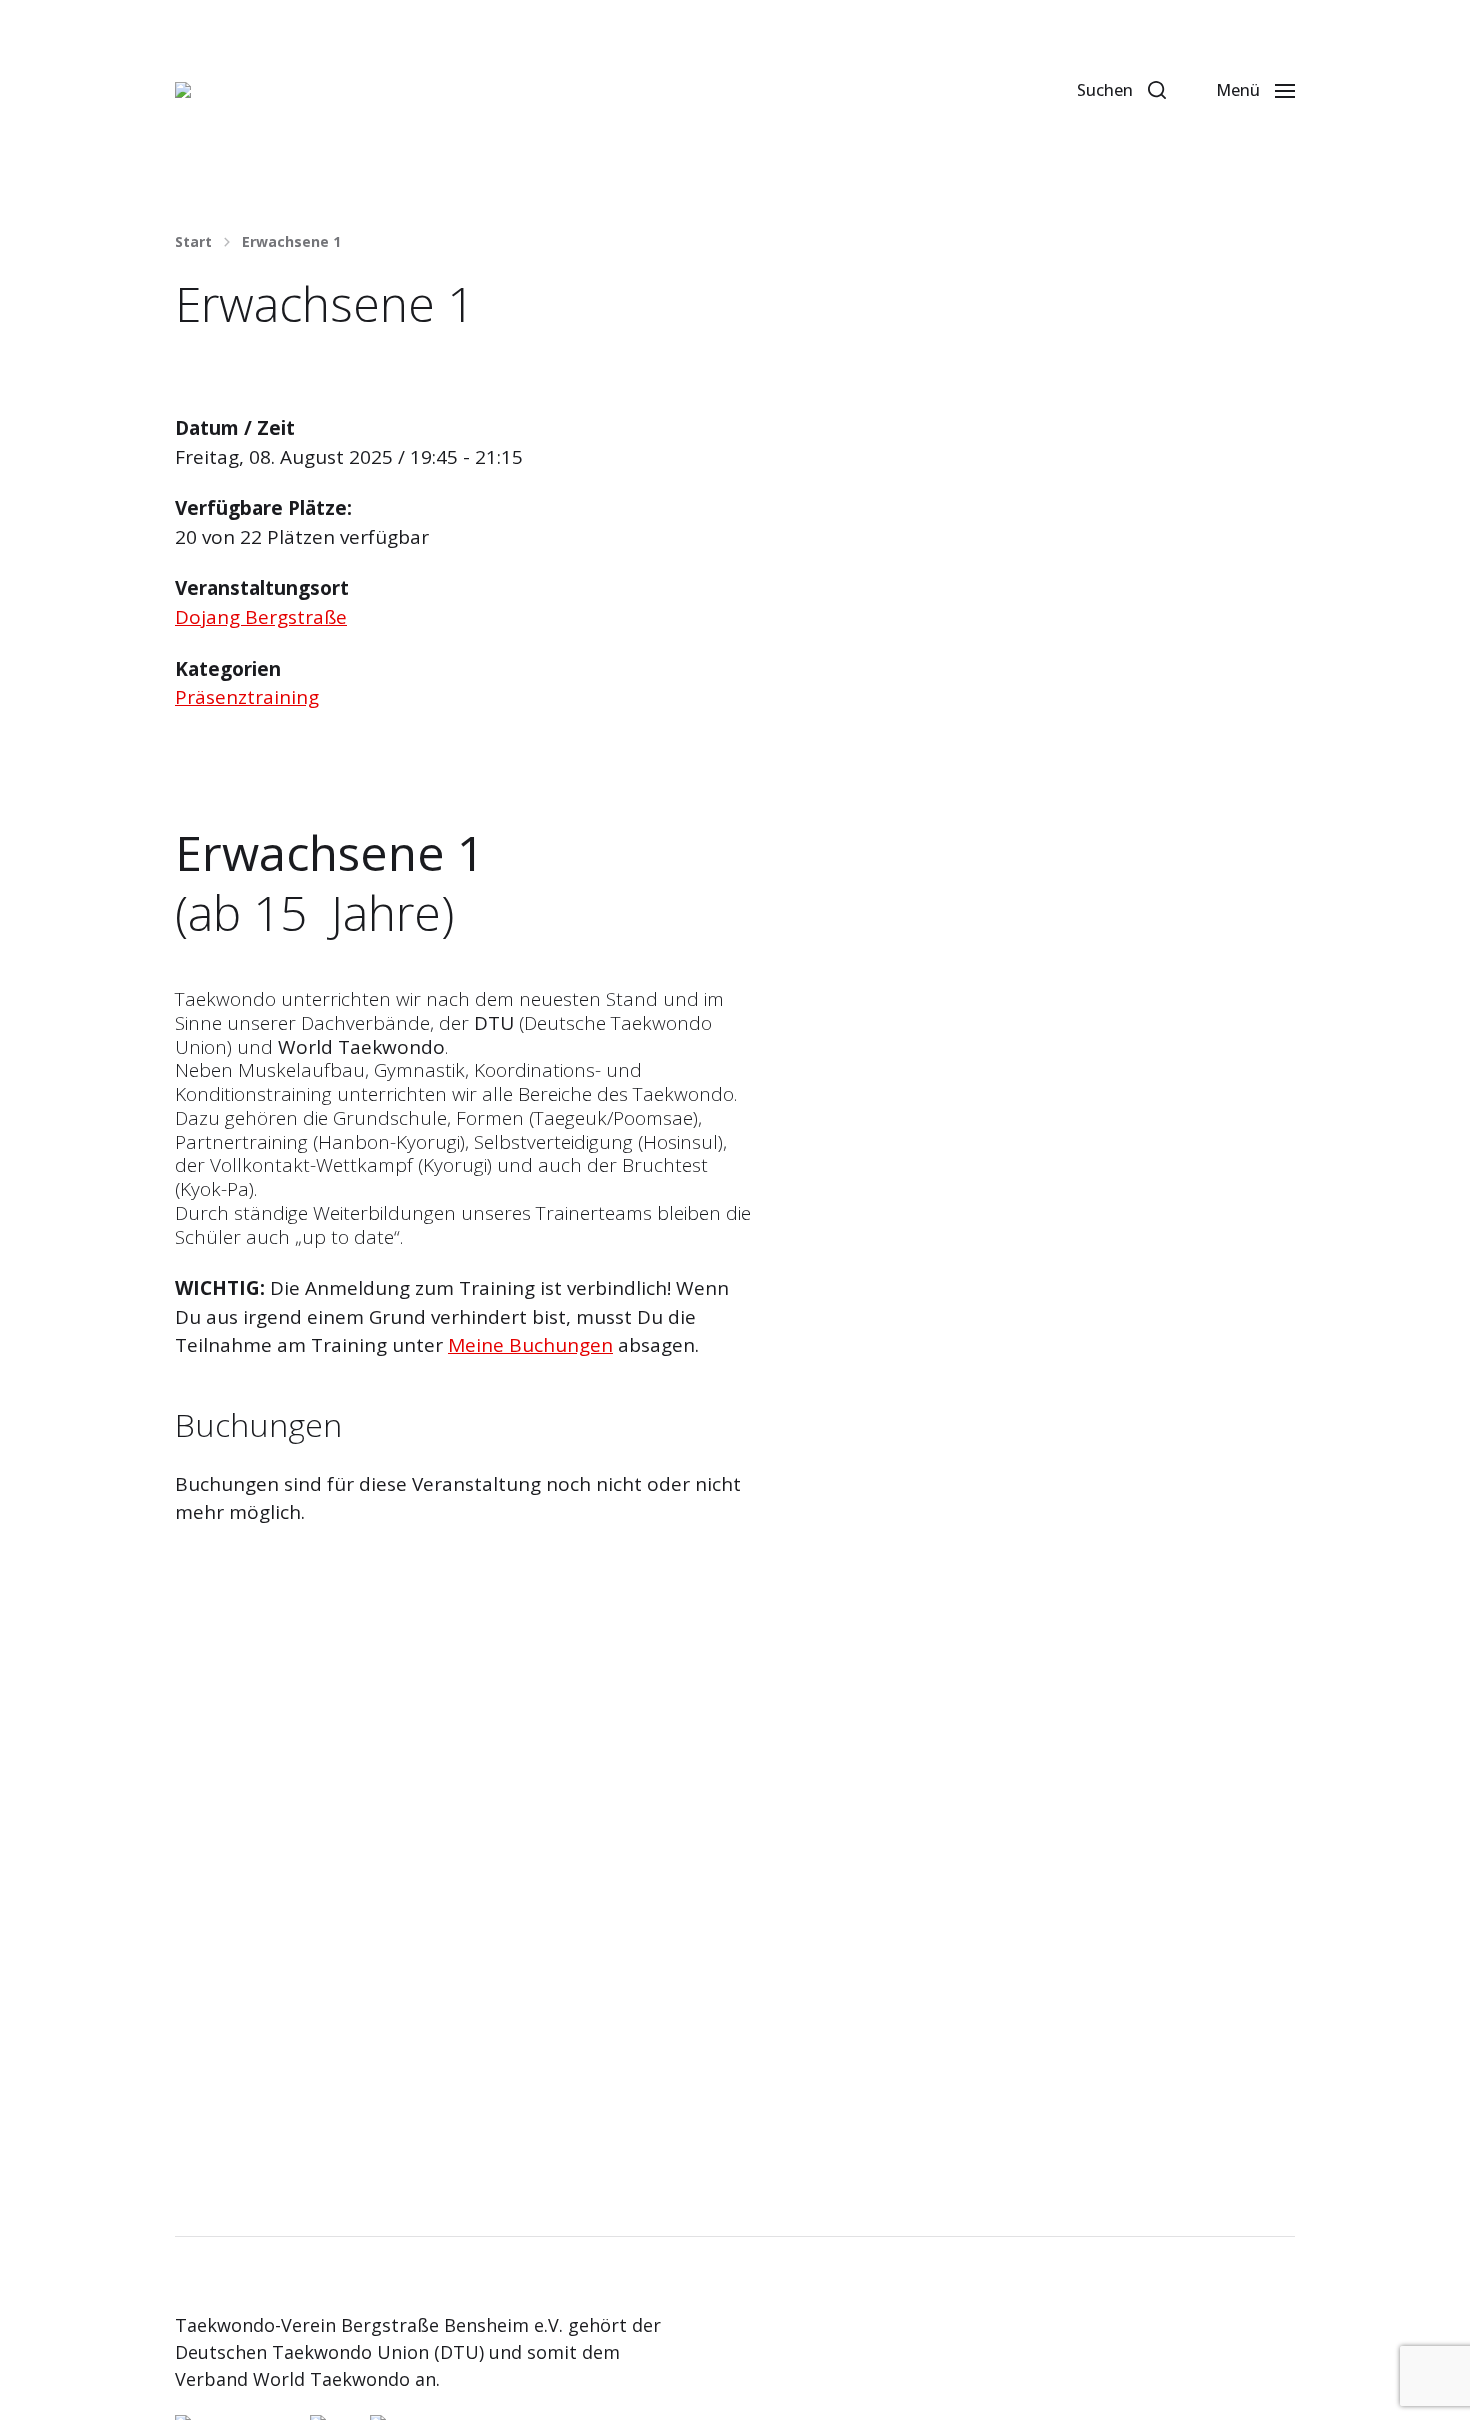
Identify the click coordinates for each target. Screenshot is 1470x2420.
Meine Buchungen (530, 1345)
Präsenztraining (247, 697)
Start (193, 242)
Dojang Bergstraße (261, 617)
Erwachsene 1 (291, 242)
